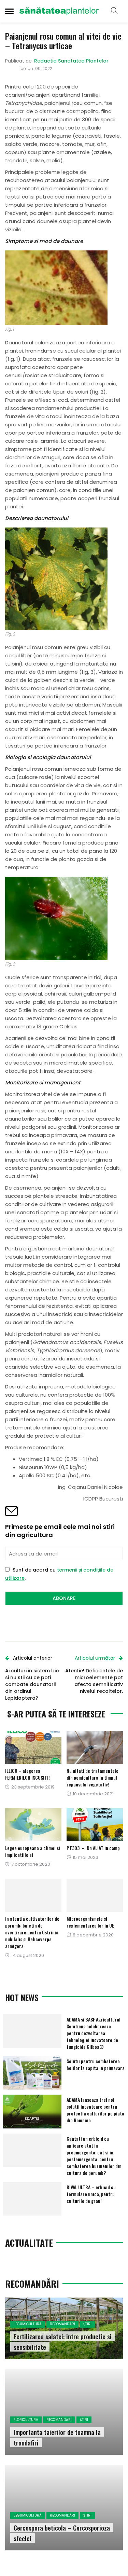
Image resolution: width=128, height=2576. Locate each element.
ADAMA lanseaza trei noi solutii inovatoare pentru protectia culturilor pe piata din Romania (95, 2110)
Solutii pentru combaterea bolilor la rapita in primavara (96, 2064)
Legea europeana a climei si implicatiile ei (33, 1851)
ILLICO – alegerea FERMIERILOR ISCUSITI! (27, 1774)
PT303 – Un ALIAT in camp (93, 1848)
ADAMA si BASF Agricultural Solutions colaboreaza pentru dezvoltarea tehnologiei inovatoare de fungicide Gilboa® (94, 2033)
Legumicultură (28, 2324)
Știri (87, 2324)
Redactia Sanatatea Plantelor (71, 61)
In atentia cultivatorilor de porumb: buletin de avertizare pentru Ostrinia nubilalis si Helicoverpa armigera (32, 1932)
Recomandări (62, 2324)
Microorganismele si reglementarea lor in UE (90, 1922)
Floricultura (26, 2420)
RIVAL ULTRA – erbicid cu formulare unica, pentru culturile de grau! (91, 2194)
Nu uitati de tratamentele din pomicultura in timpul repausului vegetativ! (93, 1777)
